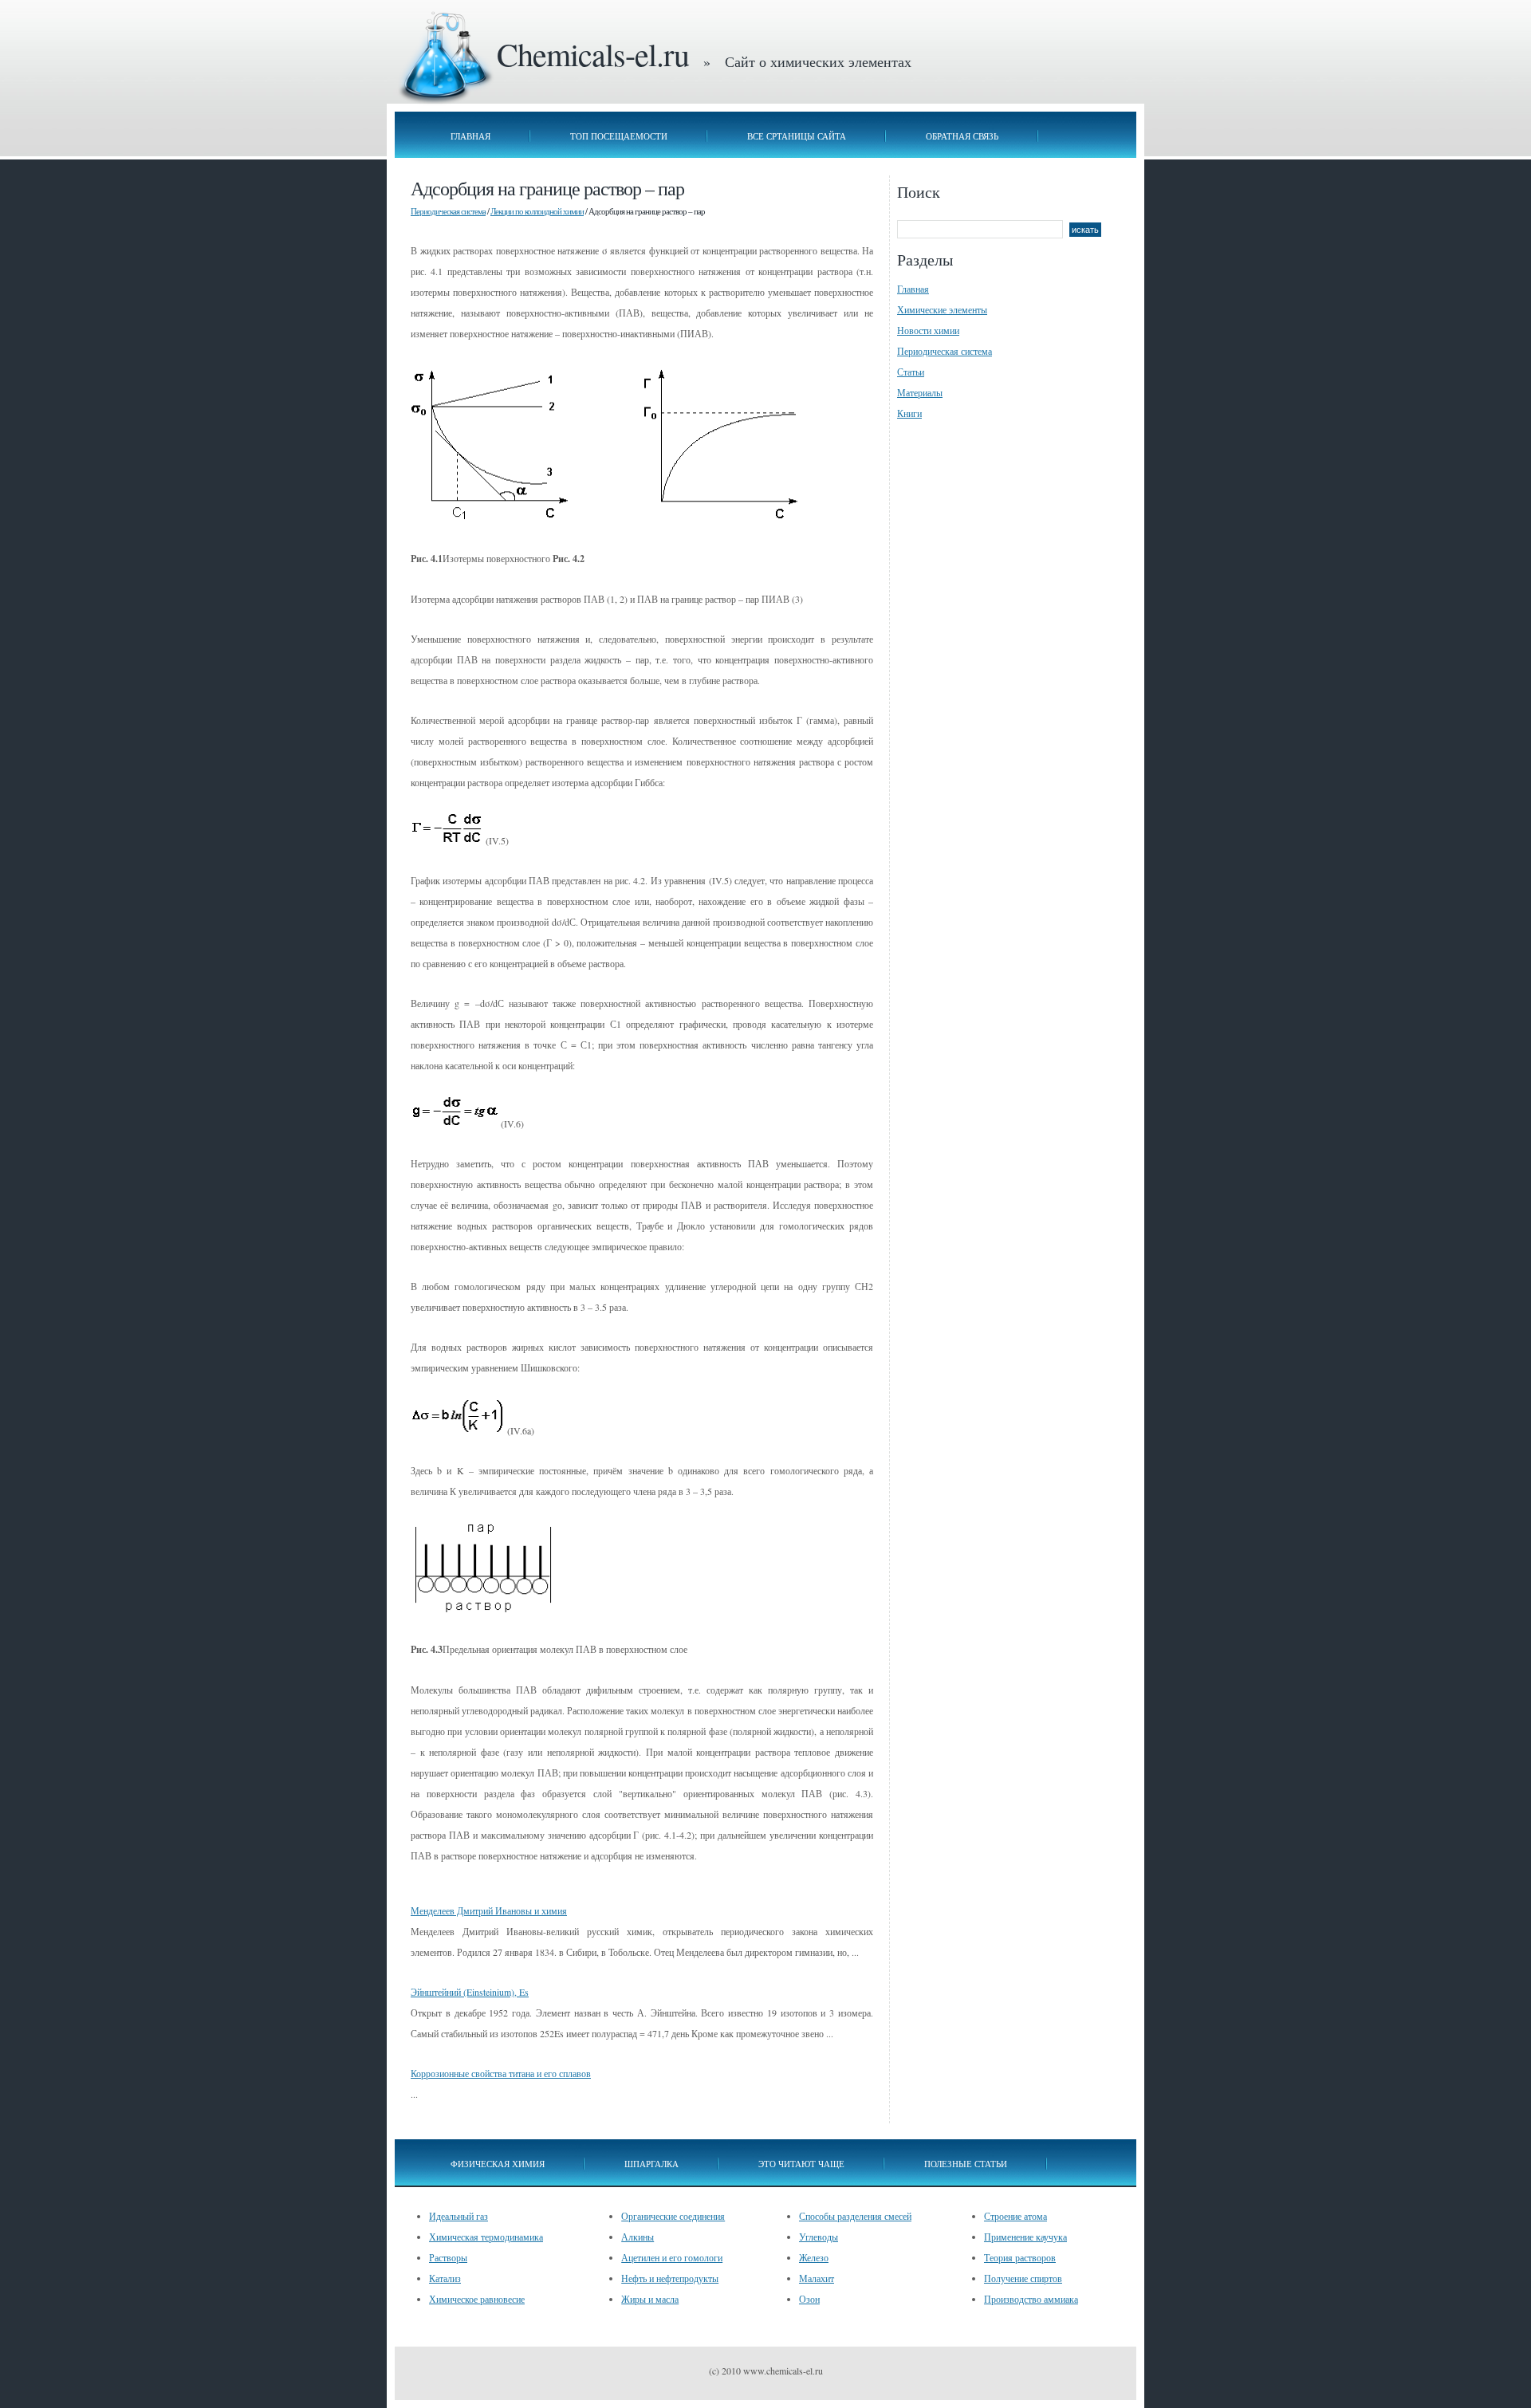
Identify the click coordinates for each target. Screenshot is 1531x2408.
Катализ (445, 2278)
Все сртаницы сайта (797, 136)
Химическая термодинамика (486, 2237)
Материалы (920, 392)
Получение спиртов (1023, 2278)
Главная (470, 136)
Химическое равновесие (477, 2299)
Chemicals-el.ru (593, 54)
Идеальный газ (459, 2216)
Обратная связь (962, 136)
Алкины (638, 2237)
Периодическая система (448, 211)
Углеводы (819, 2237)
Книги (909, 413)
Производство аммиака (1031, 2299)
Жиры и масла (650, 2299)
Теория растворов (1020, 2257)
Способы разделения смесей (855, 2216)
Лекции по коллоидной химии (537, 211)
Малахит (817, 2278)
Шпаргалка (651, 2164)
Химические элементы (942, 309)
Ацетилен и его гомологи (672, 2257)
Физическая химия (498, 2164)
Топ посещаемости (619, 136)
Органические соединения (673, 2216)
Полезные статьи (966, 2164)
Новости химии (928, 330)
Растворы (448, 2257)
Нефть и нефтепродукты (670, 2278)
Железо (814, 2257)
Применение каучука (1025, 2237)
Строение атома (1015, 2216)
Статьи (911, 372)
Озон (809, 2299)
